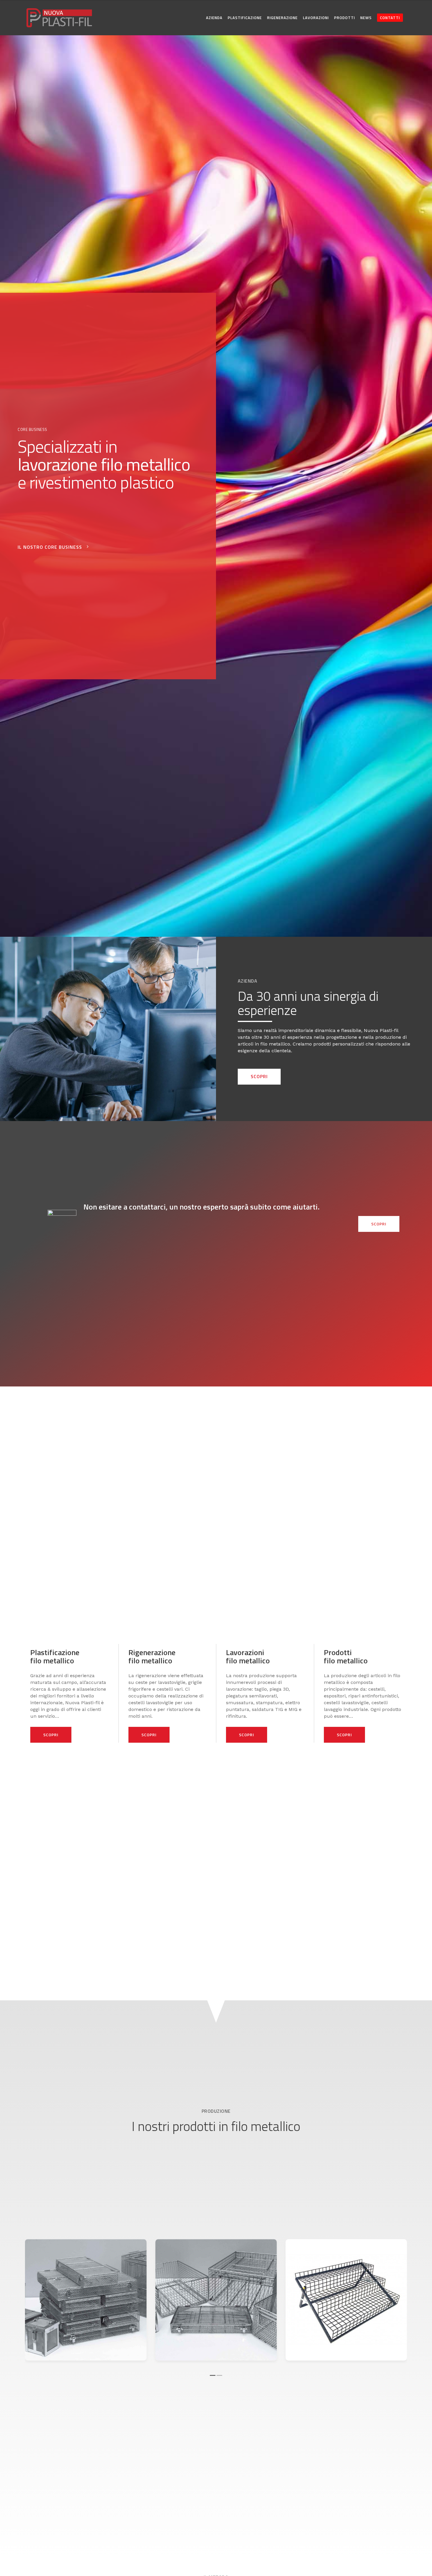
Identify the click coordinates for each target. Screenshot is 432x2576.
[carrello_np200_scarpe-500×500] (346, 2300)
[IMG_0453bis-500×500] (216, 2300)
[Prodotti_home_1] (86, 2300)
